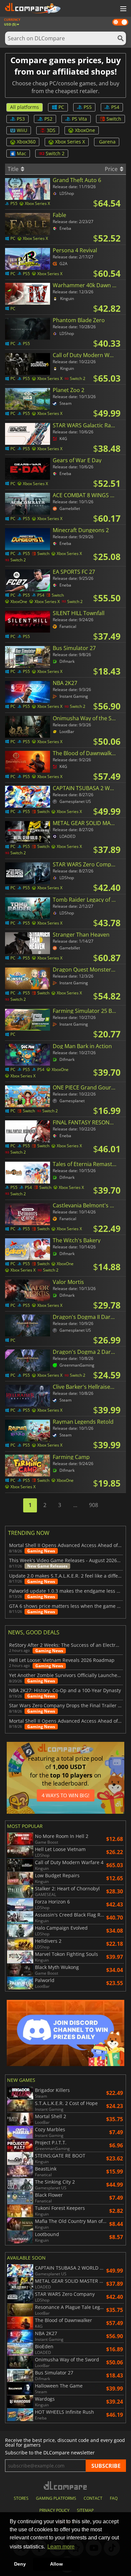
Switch (114, 119)
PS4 (115, 107)
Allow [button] (56, 2564)
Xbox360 (26, 142)
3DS (51, 130)
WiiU (22, 130)
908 (94, 1505)
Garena (107, 142)
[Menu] (123, 9)
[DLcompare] (66, 2485)
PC (61, 107)
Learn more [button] (61, 2547)
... (75, 1505)
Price (112, 169)
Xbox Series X (70, 142)
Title (14, 169)
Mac (21, 153)
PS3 (21, 119)
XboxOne (85, 130)
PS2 (48, 119)
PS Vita (79, 119)
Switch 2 (55, 153)
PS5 (88, 107)
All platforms (25, 107)
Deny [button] (20, 2564)
